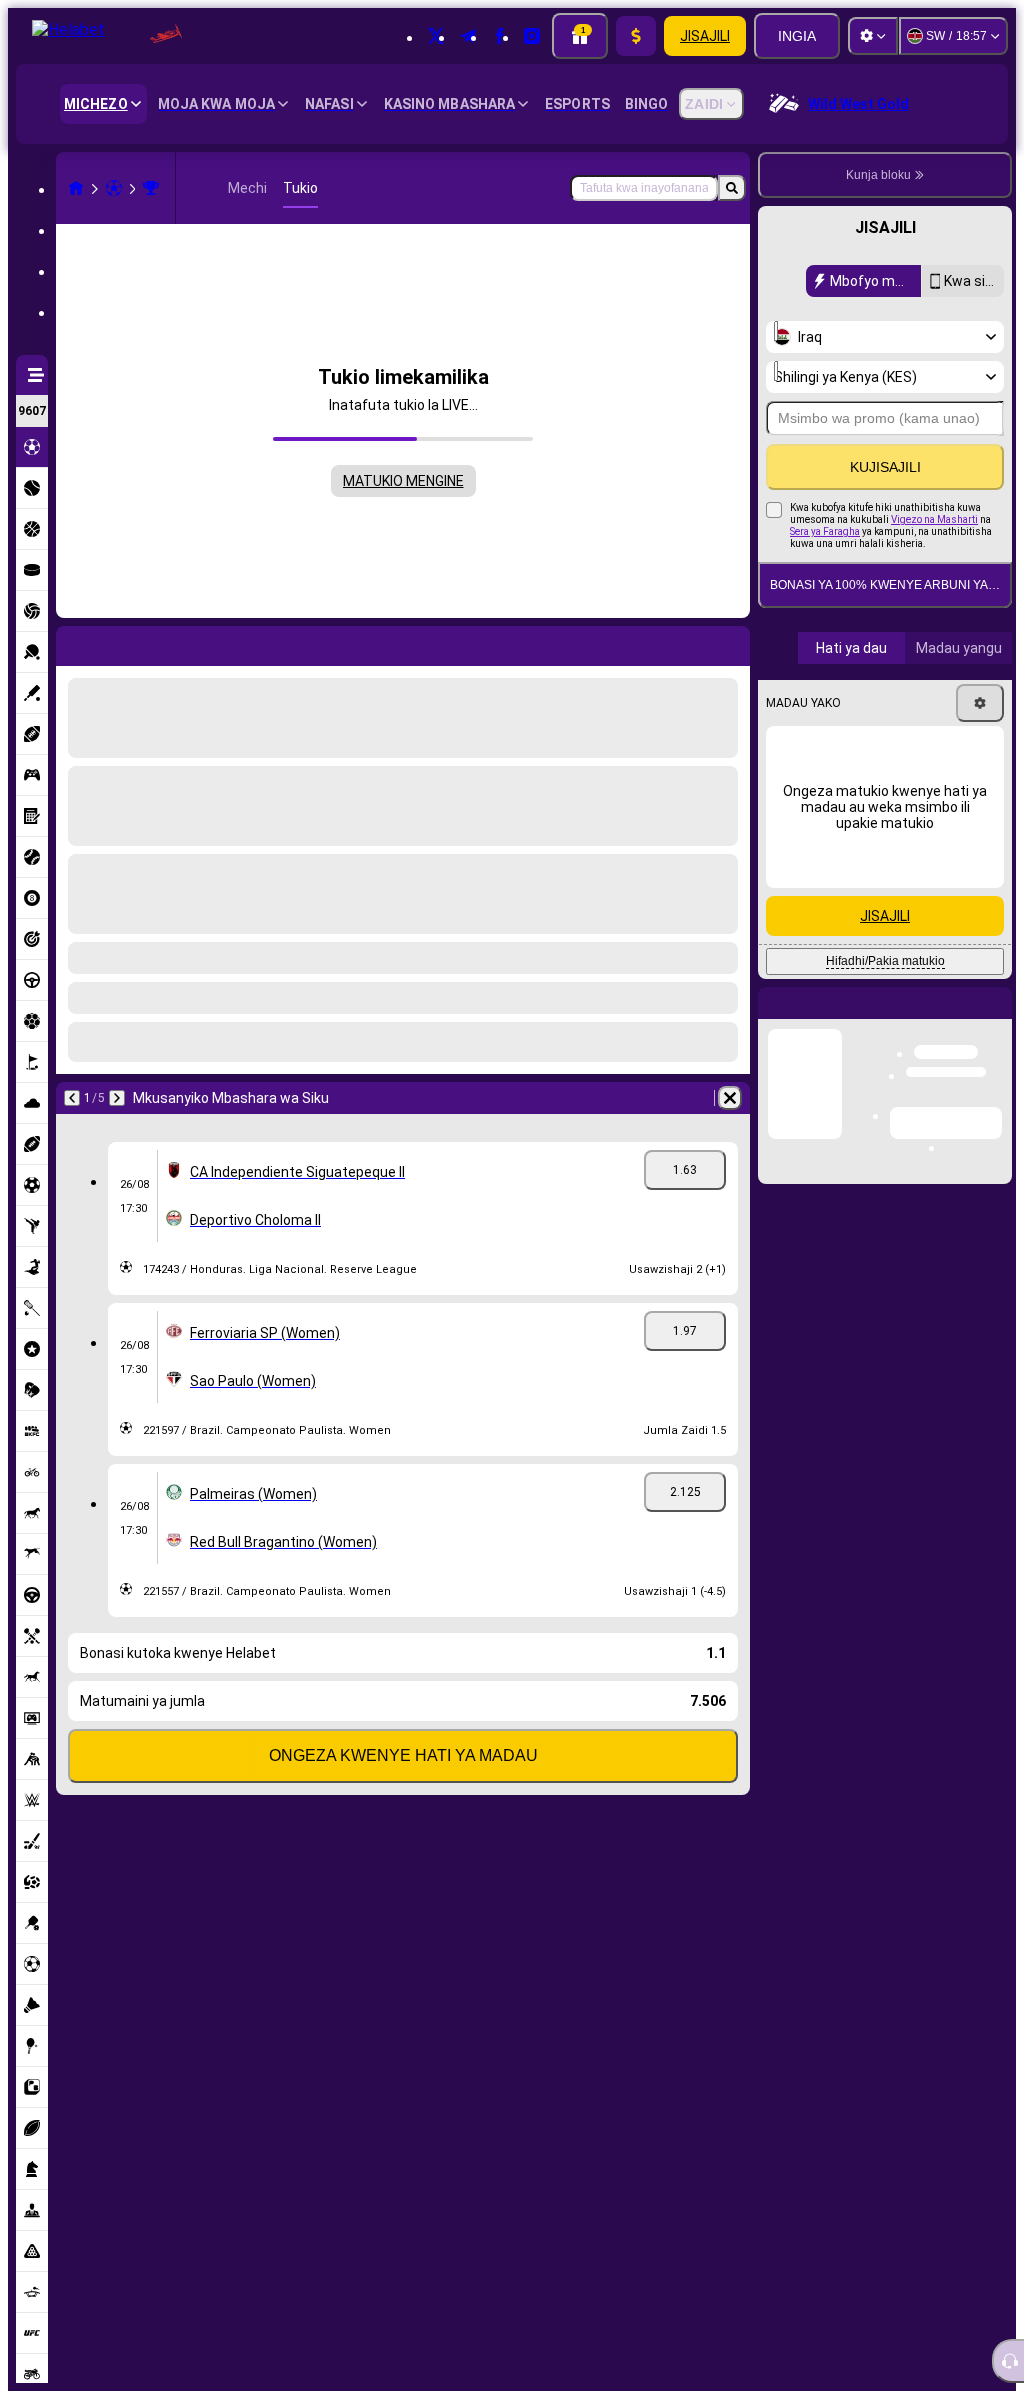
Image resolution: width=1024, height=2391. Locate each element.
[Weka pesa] (636, 36)
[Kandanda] (114, 188)
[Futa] (730, 642)
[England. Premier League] (151, 188)
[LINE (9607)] (76, 188)
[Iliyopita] (72, 642)
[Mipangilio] (873, 36)
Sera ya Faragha (825, 531)
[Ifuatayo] (124, 642)
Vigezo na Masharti (934, 519)
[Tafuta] (732, 188)
